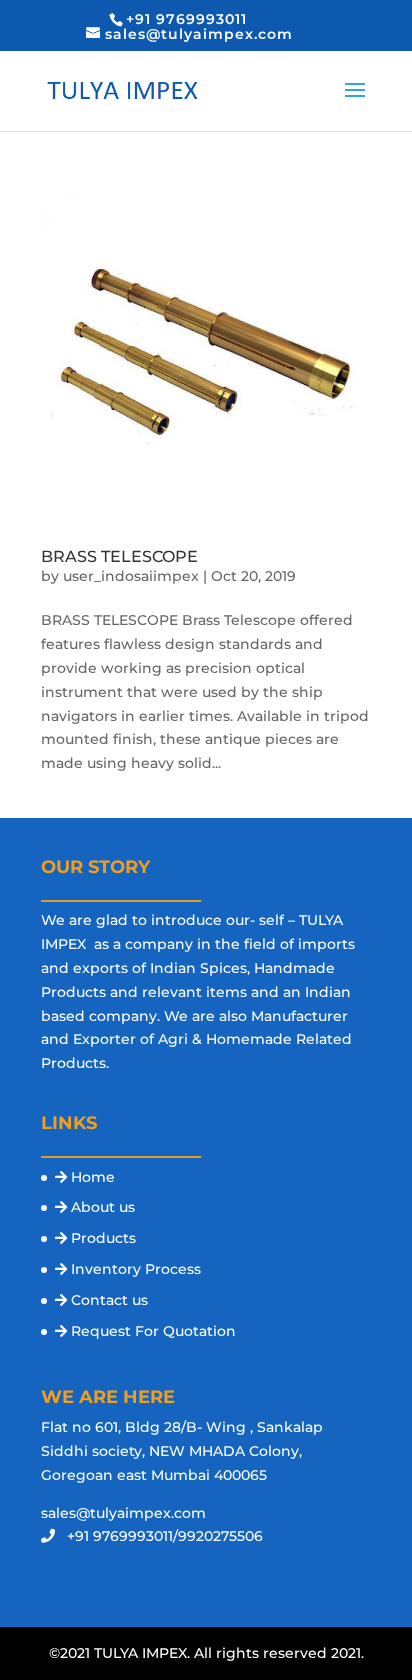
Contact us (109, 1300)
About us (103, 1207)
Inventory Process (136, 1269)
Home (93, 1177)
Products (103, 1238)
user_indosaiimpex (131, 576)
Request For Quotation (153, 1331)
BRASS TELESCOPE (119, 556)
